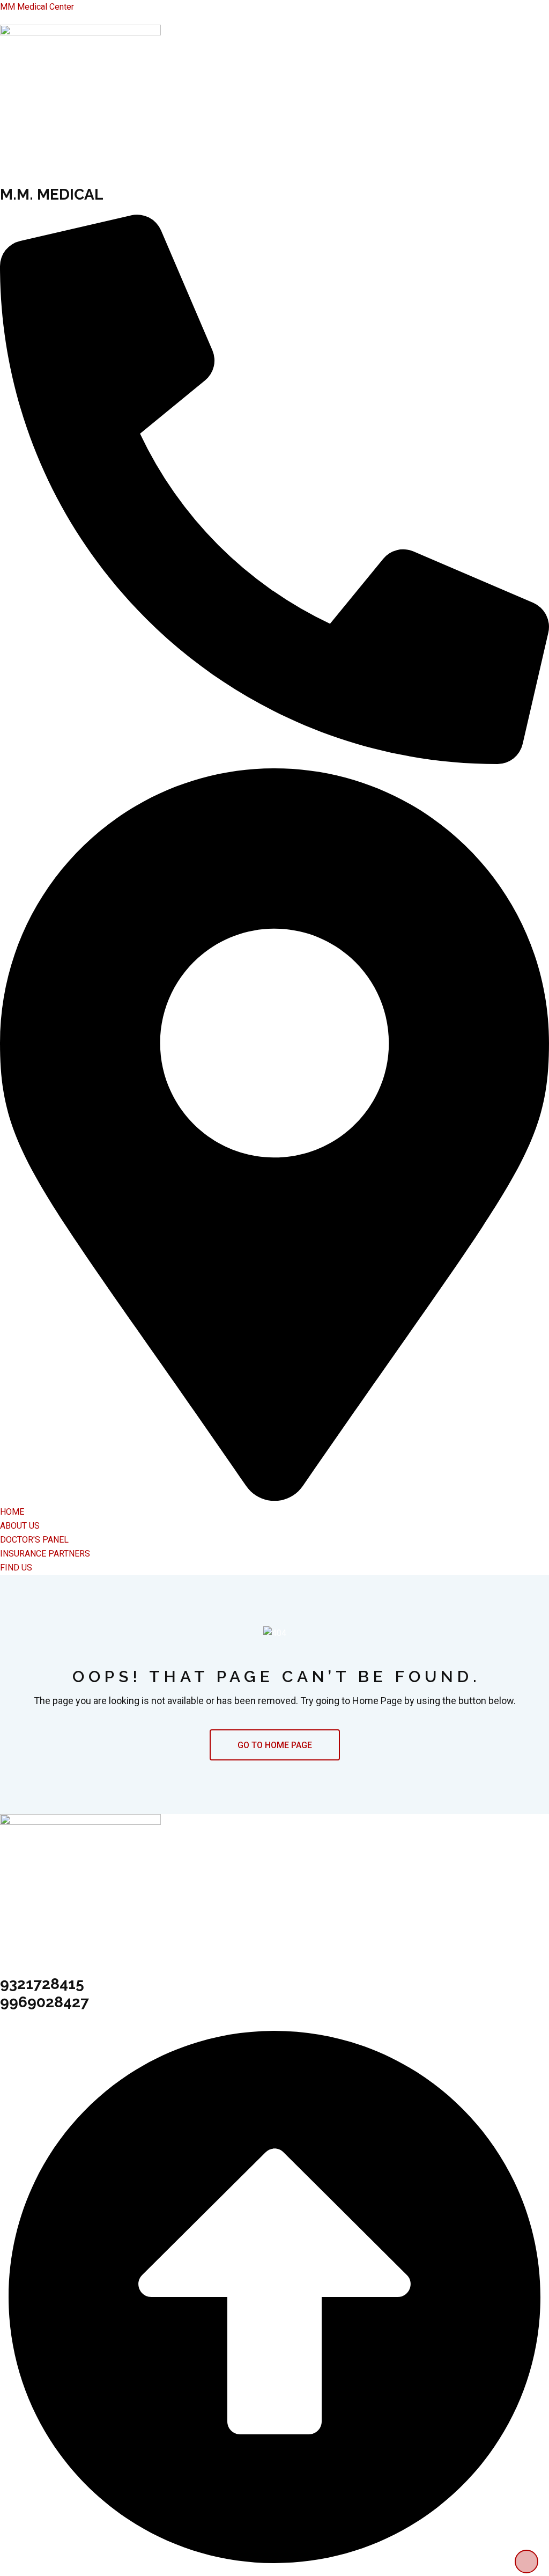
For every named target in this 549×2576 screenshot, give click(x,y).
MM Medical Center (37, 7)
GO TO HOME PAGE (275, 1745)
